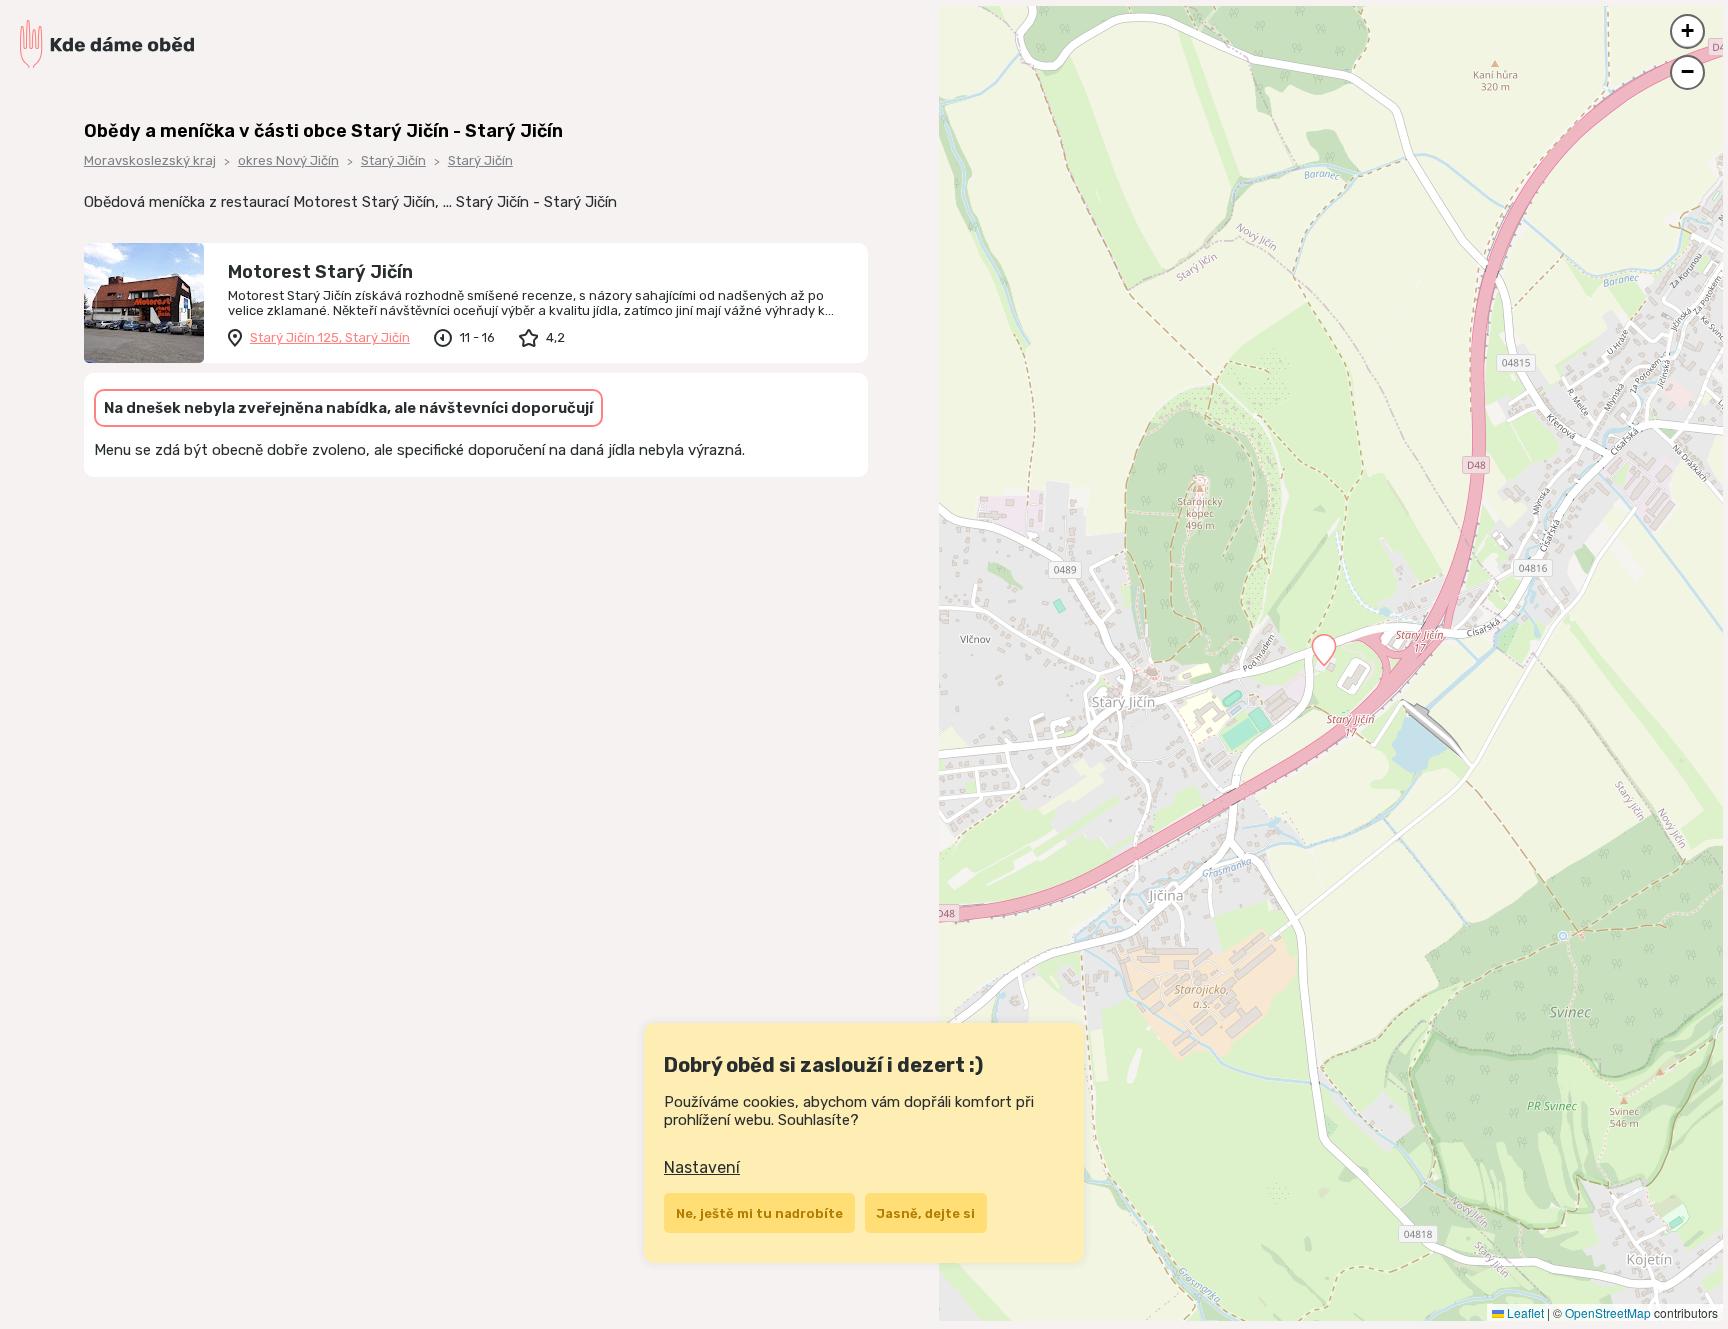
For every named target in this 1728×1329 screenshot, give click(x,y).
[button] (1324, 650)
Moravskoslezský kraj (150, 160)
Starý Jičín (393, 160)
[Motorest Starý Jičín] (144, 303)
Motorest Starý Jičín (320, 272)
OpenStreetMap (1608, 1312)
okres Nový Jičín (288, 160)
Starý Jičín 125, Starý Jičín (330, 337)
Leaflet (1524, 1312)
